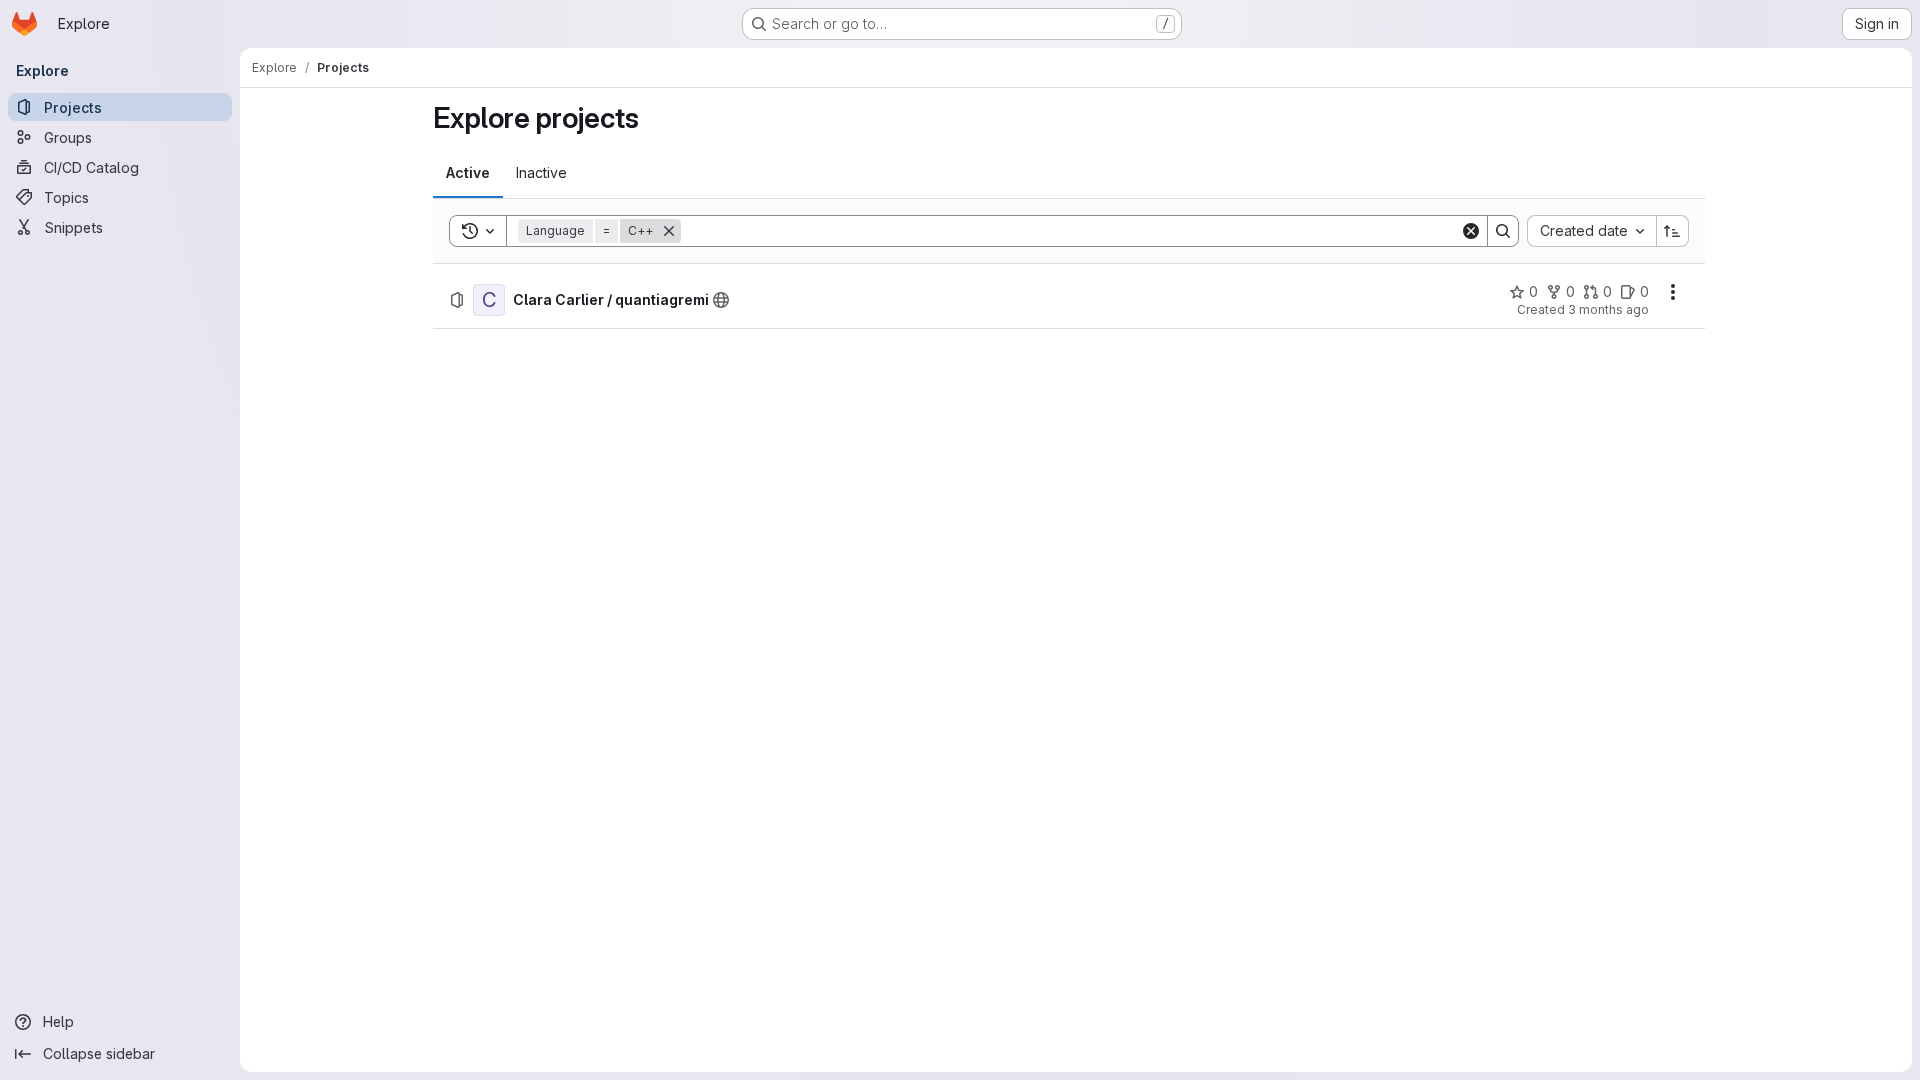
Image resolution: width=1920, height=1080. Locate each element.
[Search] (1503, 231)
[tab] (468, 173)
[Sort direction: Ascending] (1673, 231)
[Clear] (1471, 231)
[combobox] (1591, 231)
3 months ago (1608, 309)
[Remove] (669, 231)
